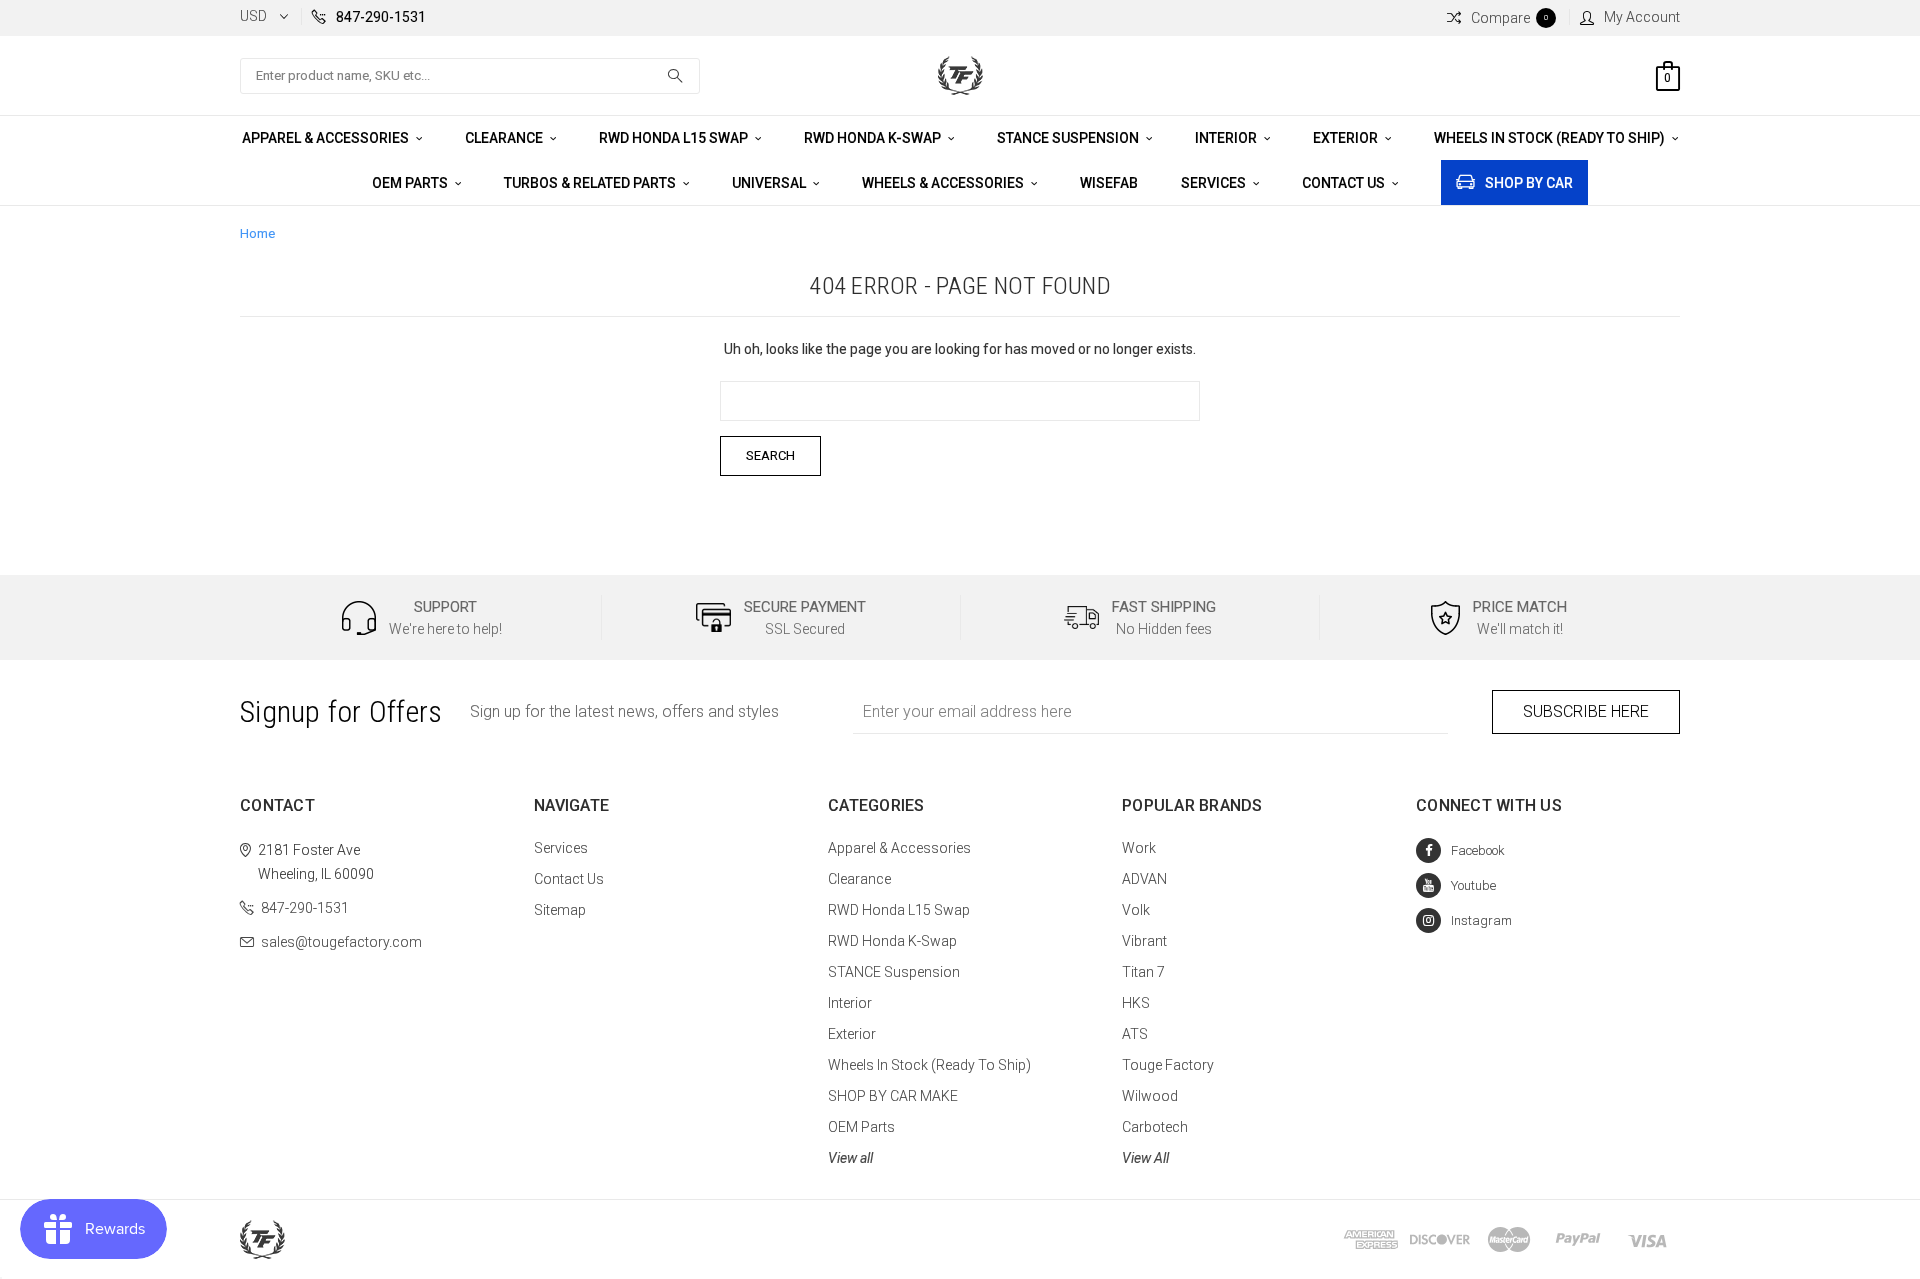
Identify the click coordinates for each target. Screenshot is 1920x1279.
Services (1215, 183)
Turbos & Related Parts (591, 183)
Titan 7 (1143, 972)
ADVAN (1144, 879)
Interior (1227, 138)
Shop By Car (1529, 183)
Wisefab (1109, 183)
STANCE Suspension (1069, 138)
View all (850, 1158)
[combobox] (470, 76)
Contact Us (1345, 183)
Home (257, 233)
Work (1139, 848)
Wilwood (1150, 1096)
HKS (1136, 1003)
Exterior (1347, 138)
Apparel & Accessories (327, 138)
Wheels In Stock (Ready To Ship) (1551, 138)
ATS (1135, 1034)
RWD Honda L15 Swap (675, 138)
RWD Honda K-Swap (874, 138)
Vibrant (1144, 941)
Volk (1136, 910)
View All (1145, 1158)
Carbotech (1155, 1127)
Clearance (505, 138)
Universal (770, 183)
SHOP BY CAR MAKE (893, 1096)
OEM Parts (411, 183)
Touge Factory (1168, 1065)
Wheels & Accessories (944, 183)
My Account (1642, 17)
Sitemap (560, 910)
